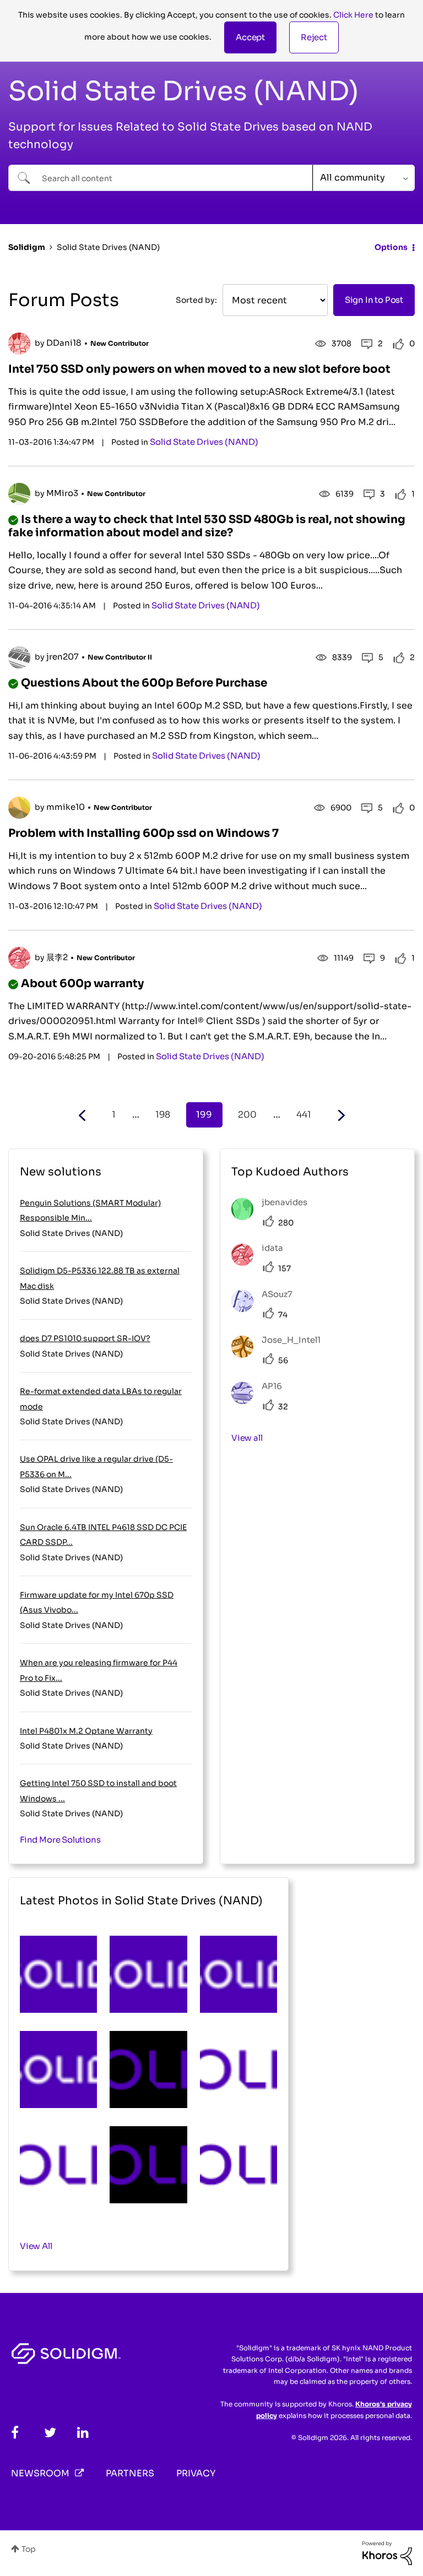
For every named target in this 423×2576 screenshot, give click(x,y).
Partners (130, 2473)
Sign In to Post (374, 300)
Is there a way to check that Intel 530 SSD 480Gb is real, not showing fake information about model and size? (207, 526)
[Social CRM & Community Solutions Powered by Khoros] (387, 2552)
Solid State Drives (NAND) (204, 442)
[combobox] (161, 178)
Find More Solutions (60, 1840)
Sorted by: (196, 300)
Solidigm (27, 247)
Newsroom (40, 2473)
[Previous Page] (83, 1116)
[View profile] (19, 344)
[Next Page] (340, 1116)
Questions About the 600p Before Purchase (144, 683)
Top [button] (29, 2549)
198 (163, 1115)
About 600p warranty (82, 984)
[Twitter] (50, 2433)
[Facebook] (15, 2433)
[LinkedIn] (83, 2433)
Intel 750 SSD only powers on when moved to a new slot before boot (199, 369)
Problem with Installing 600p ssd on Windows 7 (143, 833)
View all (247, 1438)
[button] (250, 37)
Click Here (353, 15)
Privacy (196, 2473)
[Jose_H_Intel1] (280, 1355)
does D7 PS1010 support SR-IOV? (85, 1338)
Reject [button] (314, 37)
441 (304, 1115)
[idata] (261, 1263)
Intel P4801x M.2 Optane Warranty (86, 1731)
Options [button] (391, 247)
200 (247, 1115)
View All (36, 2246)
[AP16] (261, 1401)
